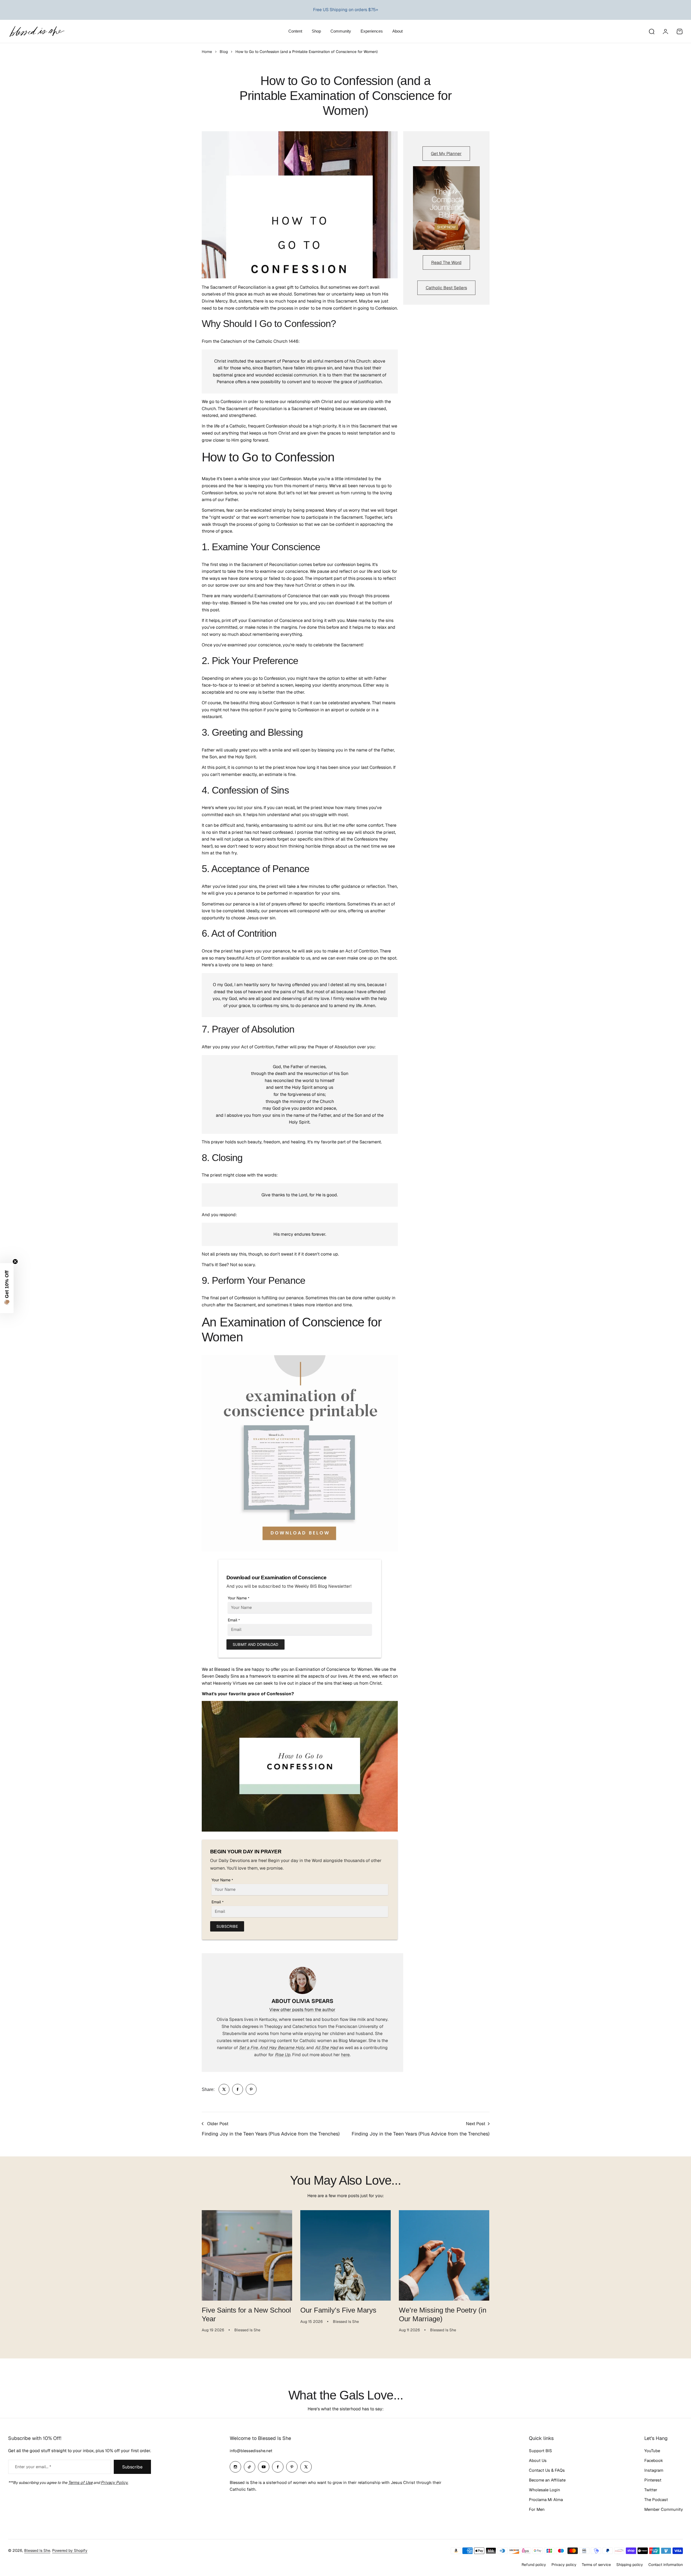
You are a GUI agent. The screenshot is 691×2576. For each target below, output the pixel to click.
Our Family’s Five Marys (338, 2310)
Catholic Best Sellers (446, 288)
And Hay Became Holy (282, 2048)
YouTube (652, 2451)
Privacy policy (564, 2565)
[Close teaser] (15, 1262)
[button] (7, 1288)
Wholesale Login (545, 2490)
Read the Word (446, 262)
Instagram (654, 2470)
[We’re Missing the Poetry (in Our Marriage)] (444, 2255)
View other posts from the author (302, 2010)
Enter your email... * (33, 2467)
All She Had (326, 2048)
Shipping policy (630, 2565)
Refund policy (534, 2565)
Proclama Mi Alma (546, 2500)
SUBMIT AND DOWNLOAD (255, 1644)
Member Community (664, 2509)
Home (207, 52)
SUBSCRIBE (227, 1926)
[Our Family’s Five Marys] (345, 2255)
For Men (537, 2509)
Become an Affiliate (547, 2480)
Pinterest (653, 2480)
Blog (224, 52)
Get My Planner (446, 154)
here (345, 2055)
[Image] (446, 208)
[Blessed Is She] (37, 31)
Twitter (651, 2490)
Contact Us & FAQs (547, 2470)
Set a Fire (248, 2048)
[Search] (651, 32)
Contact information (666, 2565)
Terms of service (596, 2565)
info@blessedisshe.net (251, 2451)
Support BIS (540, 2451)
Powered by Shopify (70, 2550)
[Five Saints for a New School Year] (247, 2255)
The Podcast (656, 2500)
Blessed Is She (37, 2550)
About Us (538, 2460)
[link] (224, 2089)
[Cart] (680, 32)
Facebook (654, 2460)
